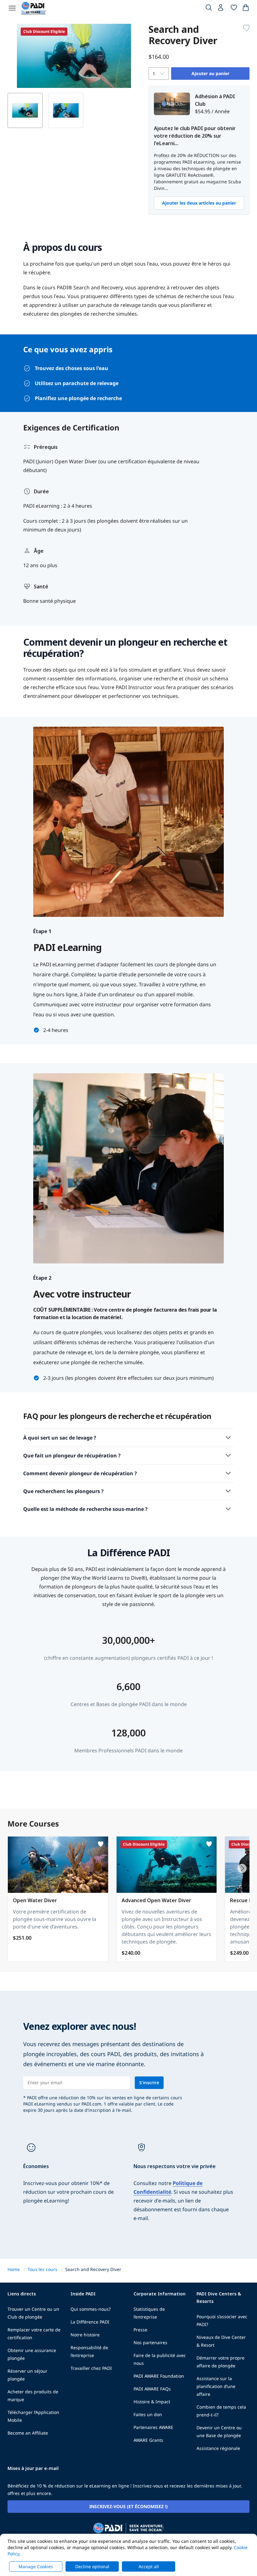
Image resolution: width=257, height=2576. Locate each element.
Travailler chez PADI (91, 2368)
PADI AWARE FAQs (152, 2389)
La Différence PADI (90, 2322)
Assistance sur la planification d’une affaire (216, 2386)
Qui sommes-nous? (91, 2309)
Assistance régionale (218, 2448)
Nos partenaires (150, 2342)
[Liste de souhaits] (234, 9)
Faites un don (148, 2414)
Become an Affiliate (28, 2433)
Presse (140, 2330)
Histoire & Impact (152, 2402)
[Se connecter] (221, 9)
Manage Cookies (36, 2566)
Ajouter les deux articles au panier (199, 203)
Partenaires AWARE (153, 2427)
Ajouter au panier (210, 73)
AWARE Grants (148, 2440)
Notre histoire (85, 2335)
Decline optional (92, 2566)
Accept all (149, 2566)
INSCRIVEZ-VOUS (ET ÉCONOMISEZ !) (128, 2506)
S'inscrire (149, 2083)
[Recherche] (209, 9)
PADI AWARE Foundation (159, 2376)
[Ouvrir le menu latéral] (12, 8)
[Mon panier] (246, 9)
